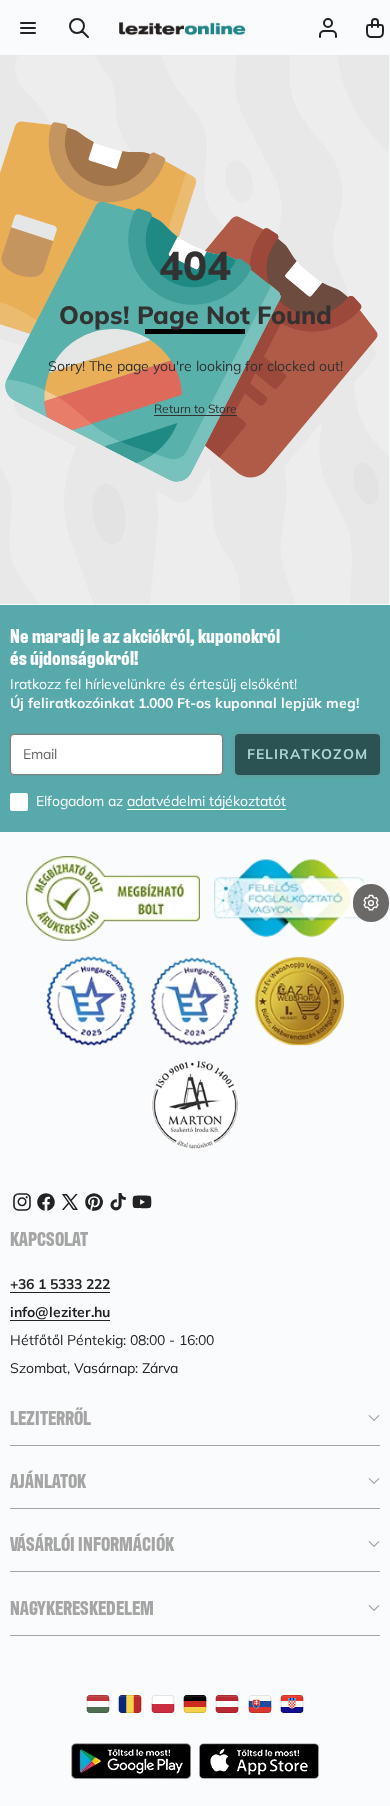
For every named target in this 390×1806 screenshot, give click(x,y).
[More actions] (371, 903)
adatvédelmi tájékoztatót (206, 801)
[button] (371, 935)
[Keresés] (79, 27)
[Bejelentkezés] (327, 27)
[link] (195, 409)
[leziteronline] (182, 28)
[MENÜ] (27, 27)
